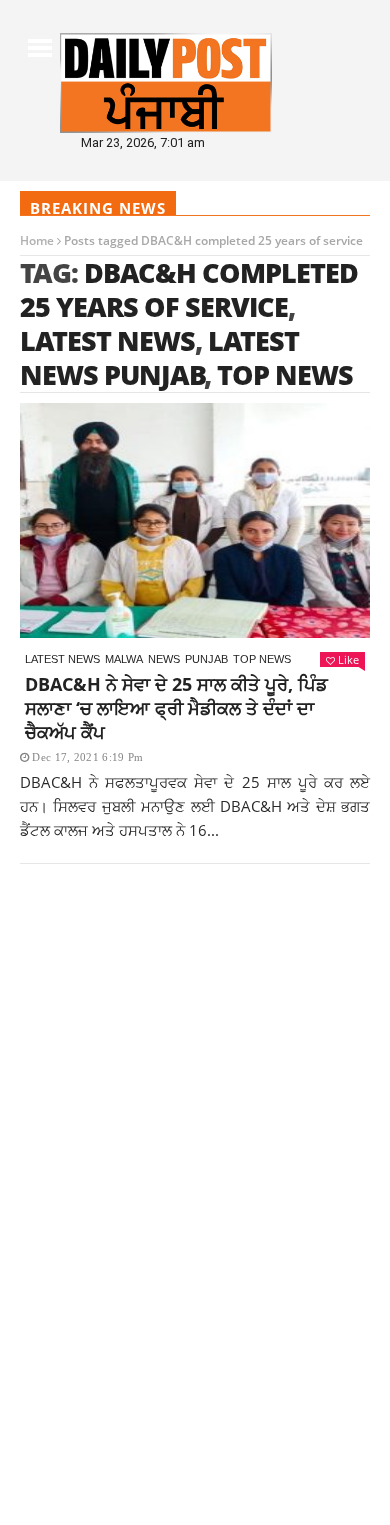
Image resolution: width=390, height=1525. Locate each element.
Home (37, 240)
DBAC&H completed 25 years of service (189, 289)
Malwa (124, 659)
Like (348, 659)
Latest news (62, 659)
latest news (107, 340)
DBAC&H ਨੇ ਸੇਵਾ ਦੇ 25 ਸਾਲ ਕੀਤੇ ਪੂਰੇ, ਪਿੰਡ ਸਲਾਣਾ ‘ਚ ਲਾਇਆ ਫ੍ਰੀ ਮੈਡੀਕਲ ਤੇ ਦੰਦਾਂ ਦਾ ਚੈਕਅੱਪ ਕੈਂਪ (176, 708)
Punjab (206, 659)
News (164, 659)
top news (285, 374)
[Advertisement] (195, 1117)
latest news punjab (159, 357)
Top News (262, 659)
